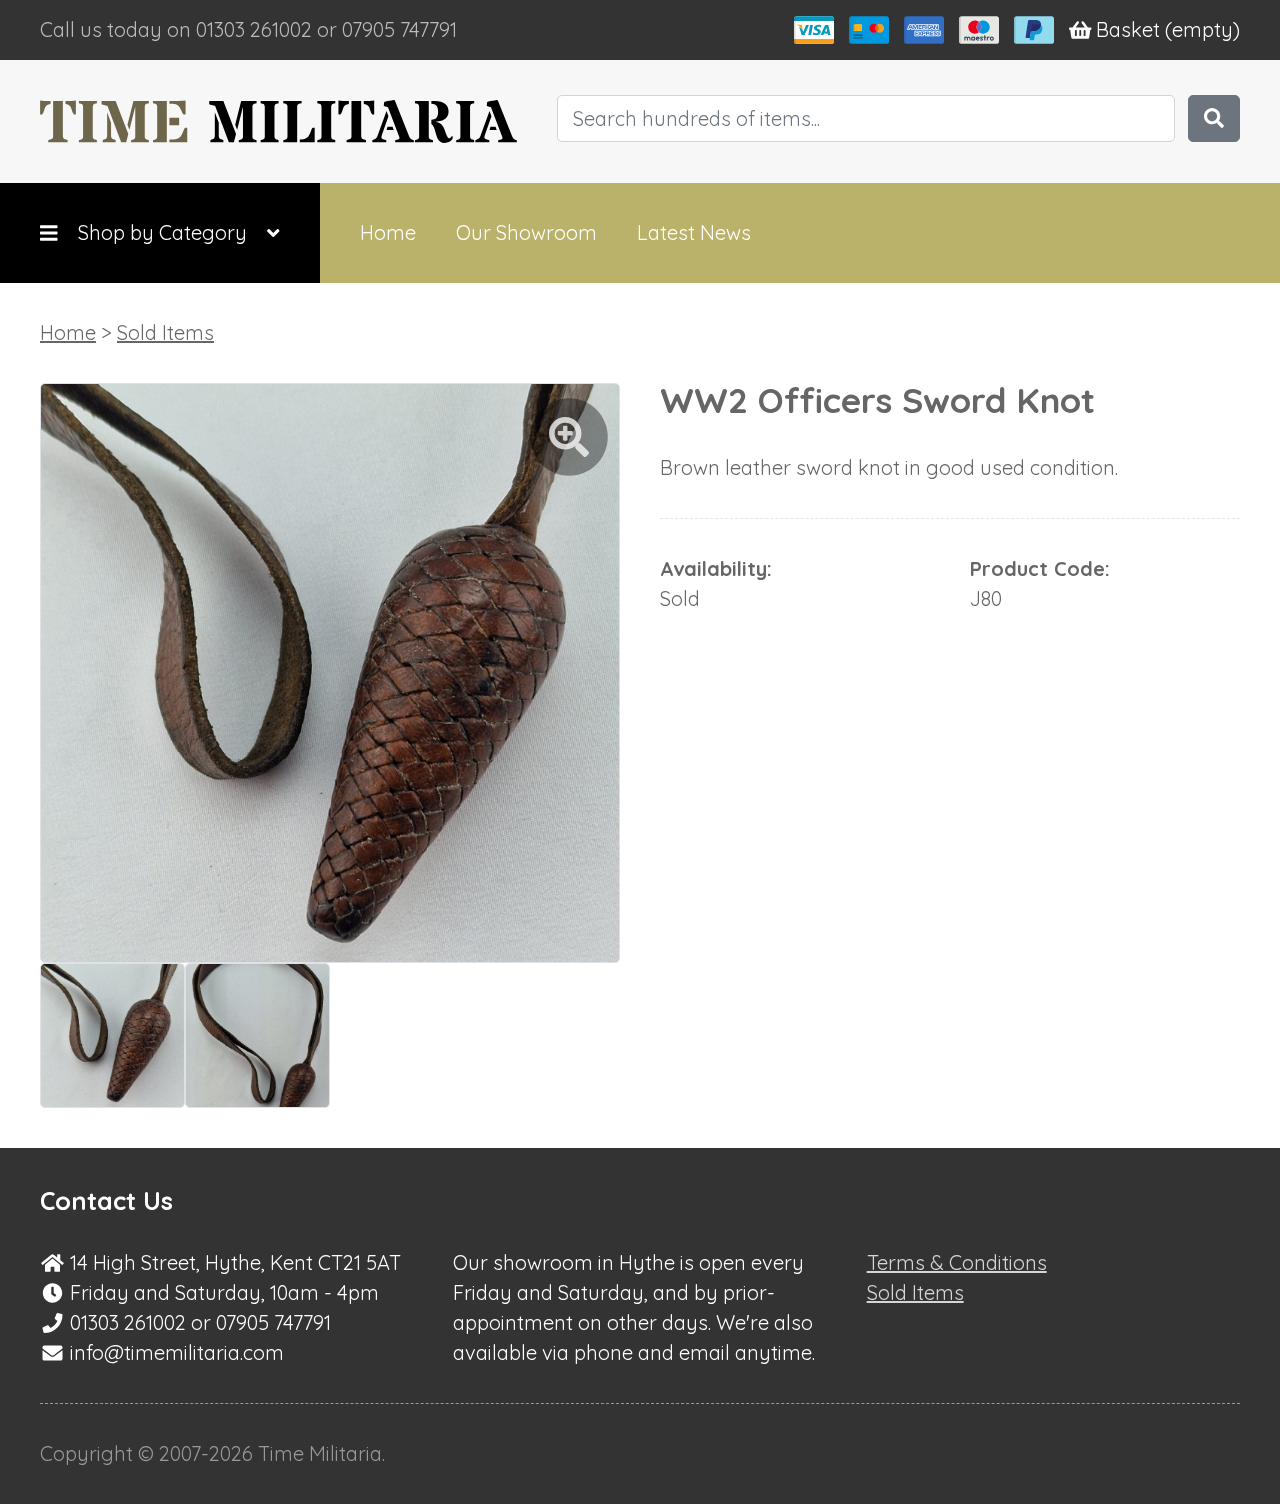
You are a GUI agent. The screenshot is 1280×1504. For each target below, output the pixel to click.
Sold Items (165, 332)
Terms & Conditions (957, 1262)
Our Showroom (526, 232)
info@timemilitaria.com (177, 1352)
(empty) (1168, 29)
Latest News (694, 232)
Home (388, 232)
